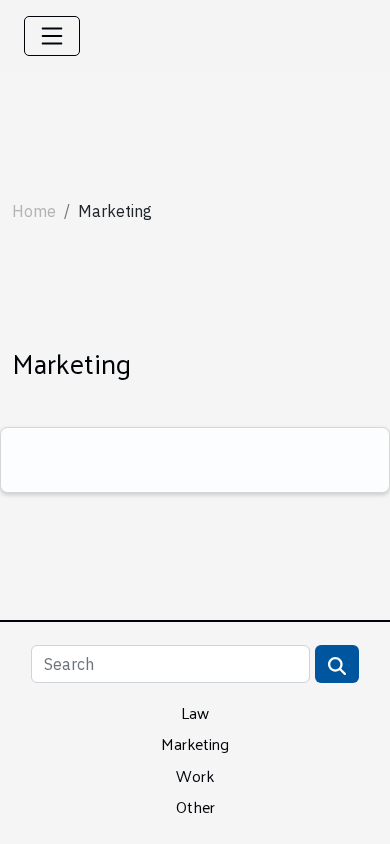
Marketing (195, 743)
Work (195, 775)
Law (195, 712)
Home (34, 211)
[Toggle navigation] (52, 36)
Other (195, 806)
